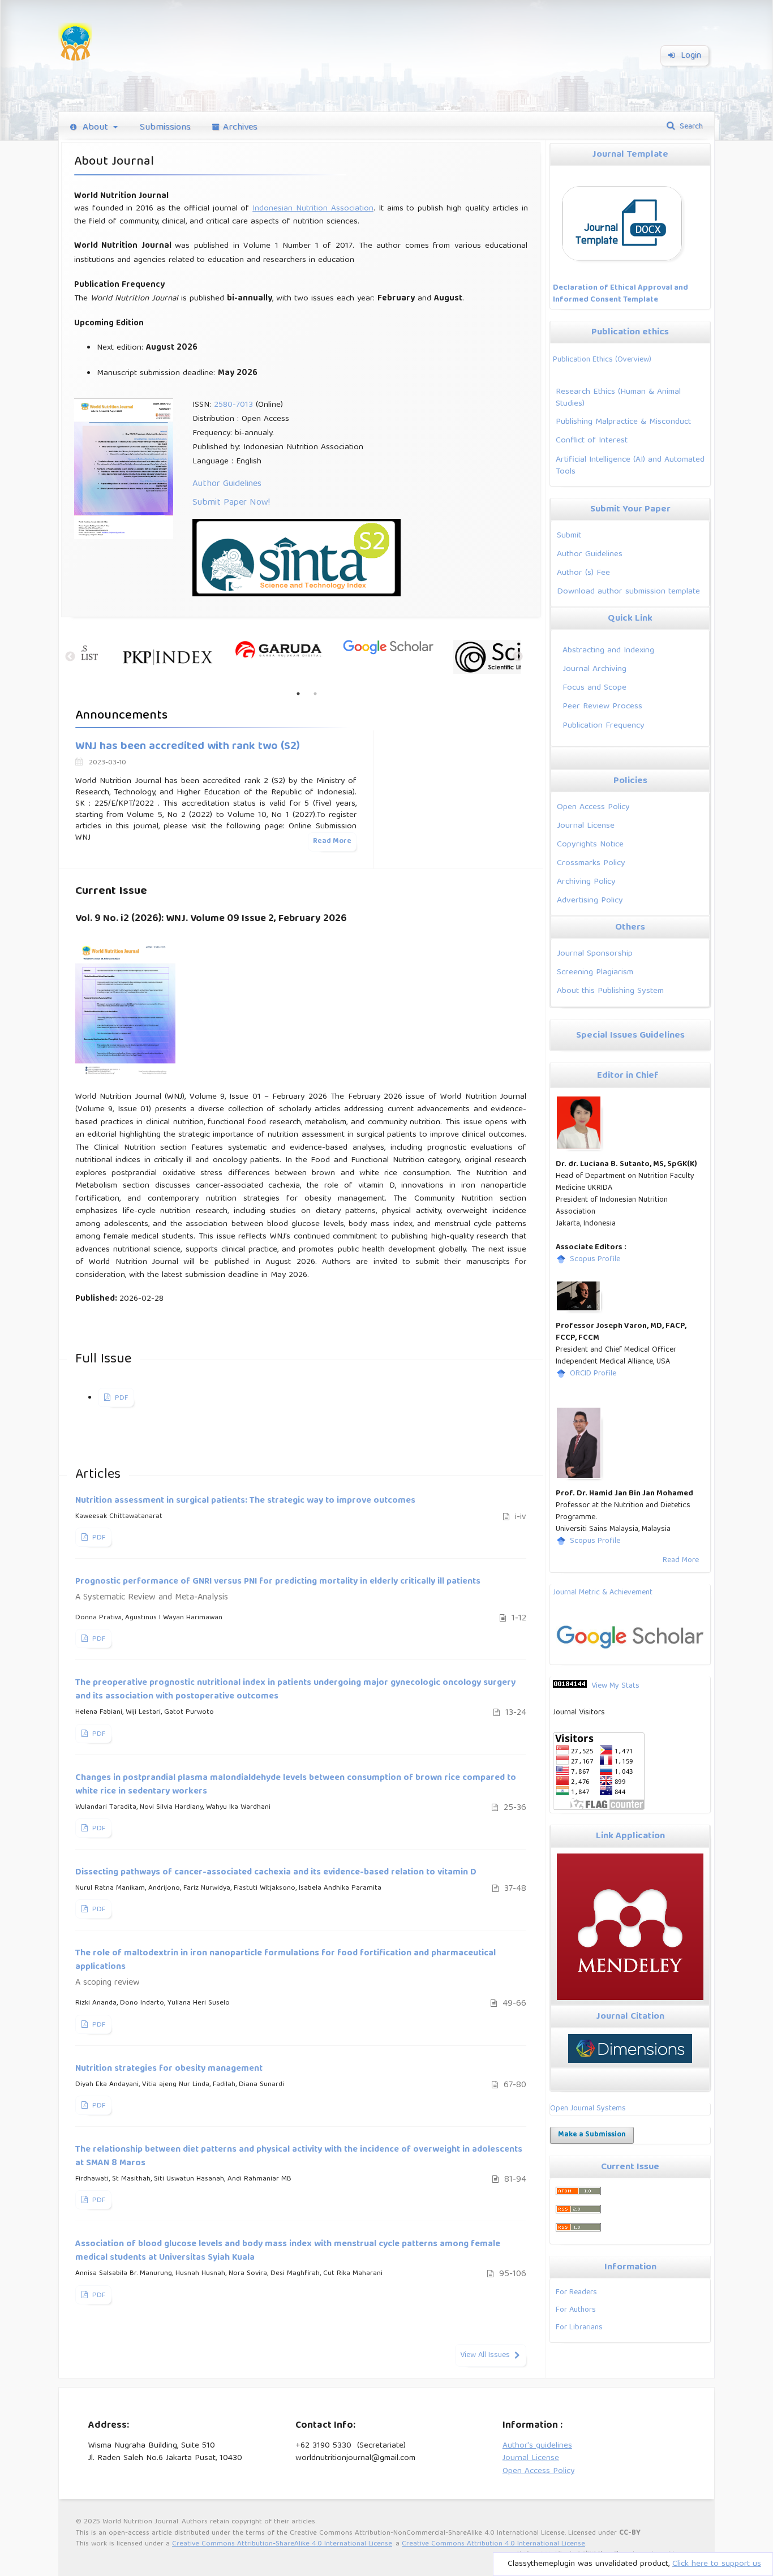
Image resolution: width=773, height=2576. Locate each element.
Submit (569, 536)
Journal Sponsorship (595, 954)
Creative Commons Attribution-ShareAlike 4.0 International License (282, 2544)
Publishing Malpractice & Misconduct (623, 422)
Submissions (165, 128)
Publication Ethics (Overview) (602, 360)
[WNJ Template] (624, 267)
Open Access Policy (593, 807)
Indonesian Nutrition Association (313, 209)
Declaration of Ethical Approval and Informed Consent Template (620, 294)
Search (690, 127)
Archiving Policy (586, 882)
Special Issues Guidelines (630, 1036)
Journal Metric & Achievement (603, 1593)
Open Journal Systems (588, 2109)
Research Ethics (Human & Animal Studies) (618, 398)
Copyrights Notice (590, 844)
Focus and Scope (594, 688)
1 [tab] (298, 694)
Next (518, 657)
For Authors (576, 2310)
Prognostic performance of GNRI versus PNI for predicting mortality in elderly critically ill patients (278, 1590)
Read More (681, 1560)
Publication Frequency (604, 726)
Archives (240, 128)
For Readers (576, 2293)
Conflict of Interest (592, 440)
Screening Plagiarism (595, 972)
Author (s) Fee (583, 573)
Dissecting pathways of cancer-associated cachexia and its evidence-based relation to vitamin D (276, 1873)
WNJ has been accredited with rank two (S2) (188, 747)
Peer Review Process (602, 706)
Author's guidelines (537, 2446)
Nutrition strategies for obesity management (169, 2069)
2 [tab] (315, 694)
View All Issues (485, 2355)
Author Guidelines (227, 484)
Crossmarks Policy (591, 863)
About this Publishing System (610, 991)
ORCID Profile (593, 1374)
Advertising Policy (590, 900)
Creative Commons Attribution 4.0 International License (493, 2544)
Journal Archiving (594, 669)
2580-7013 (233, 405)
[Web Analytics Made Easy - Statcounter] (570, 1686)
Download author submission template (628, 592)
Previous (67, 657)
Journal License (586, 826)
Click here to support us (717, 2564)
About (95, 128)
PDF (120, 1398)
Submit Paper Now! (231, 503)
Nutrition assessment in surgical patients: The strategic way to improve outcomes (245, 1501)
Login (690, 56)
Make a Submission (592, 2135)
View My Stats (615, 1686)
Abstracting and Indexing (608, 650)
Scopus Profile (595, 1259)
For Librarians (579, 2328)
